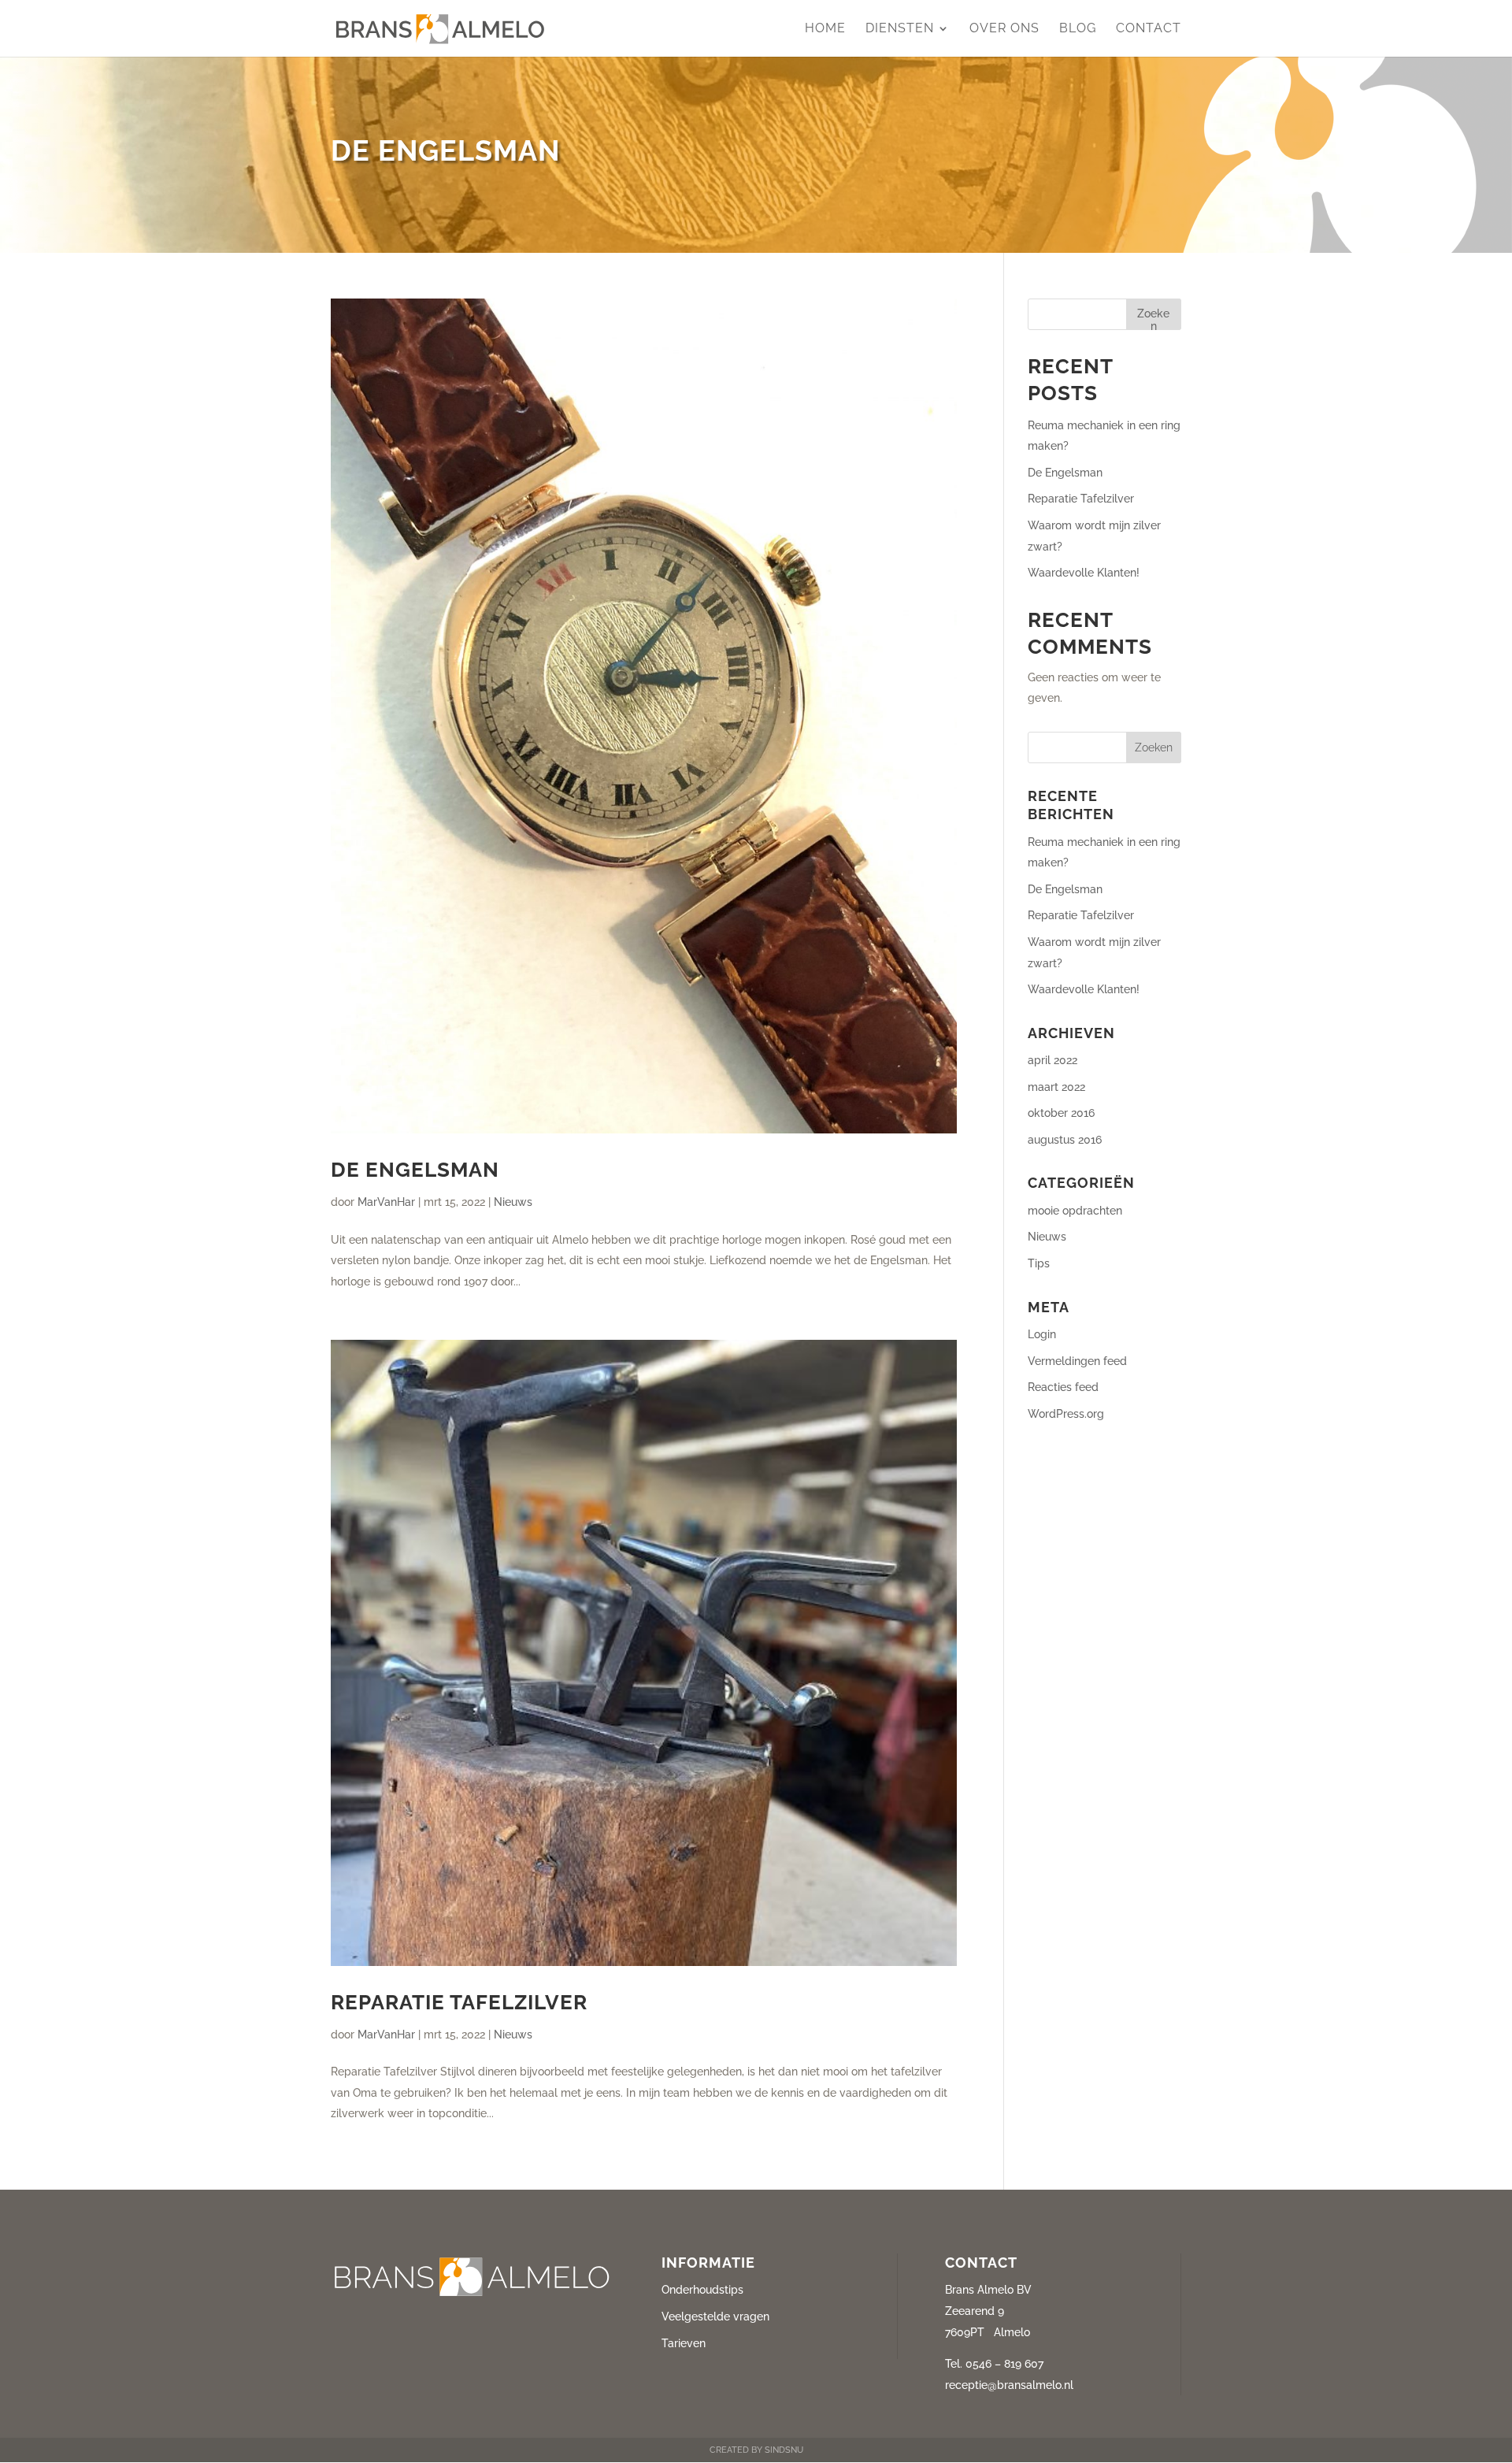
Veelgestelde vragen (715, 2316)
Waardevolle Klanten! (1084, 573)
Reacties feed (1063, 1387)
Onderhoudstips (702, 2290)
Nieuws (513, 1202)
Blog (1078, 29)
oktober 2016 (1061, 1113)
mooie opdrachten (1075, 1211)
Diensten (900, 29)
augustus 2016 (1065, 1140)
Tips (1039, 1263)
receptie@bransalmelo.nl (1009, 2385)
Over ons (1004, 29)
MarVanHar (386, 1202)
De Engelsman (415, 1170)
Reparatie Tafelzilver (459, 2002)
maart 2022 (1056, 1087)
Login (1042, 1334)
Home (825, 29)
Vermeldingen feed (1077, 1361)
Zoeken (1153, 319)
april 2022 (1052, 1060)
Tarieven (684, 2343)
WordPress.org (1066, 1414)
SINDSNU (783, 2450)
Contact (1149, 29)
